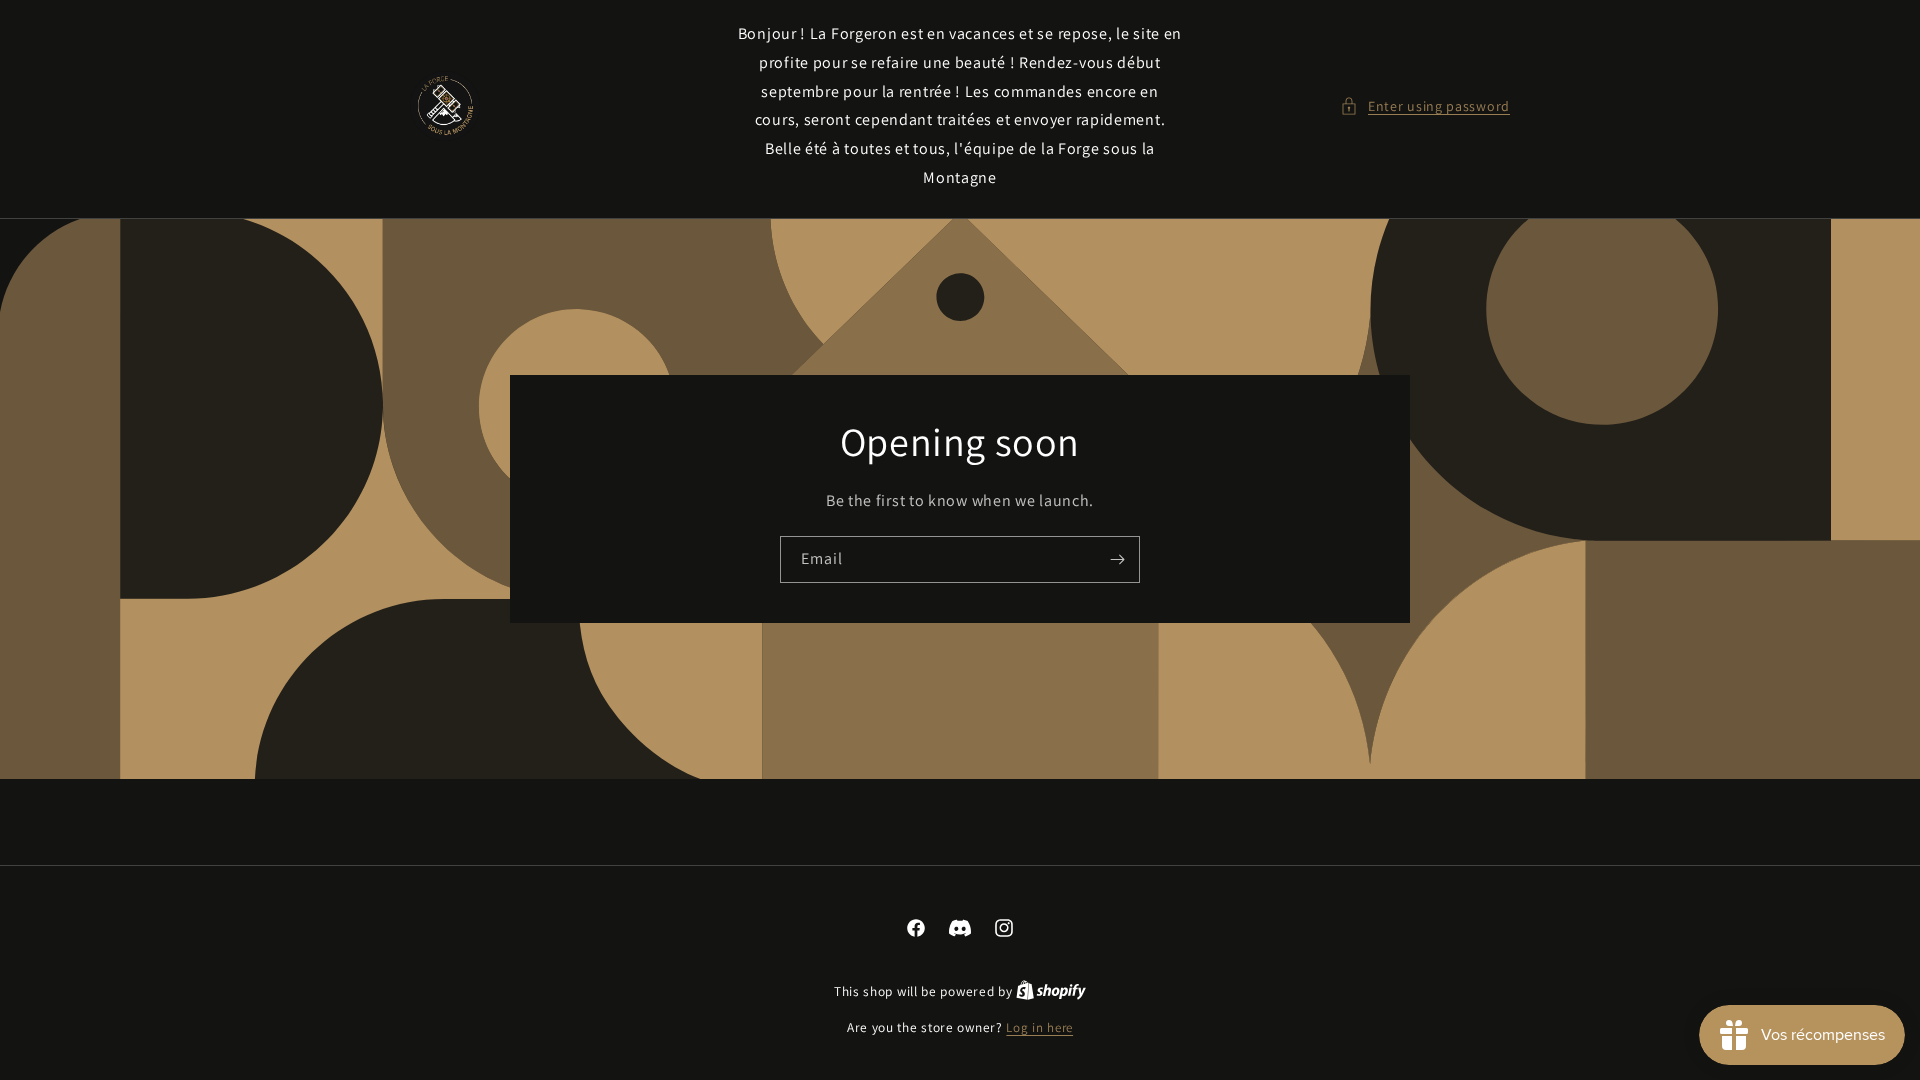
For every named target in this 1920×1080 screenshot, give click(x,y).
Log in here (1039, 1027)
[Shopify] (1051, 991)
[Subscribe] (1117, 559)
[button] (1425, 106)
